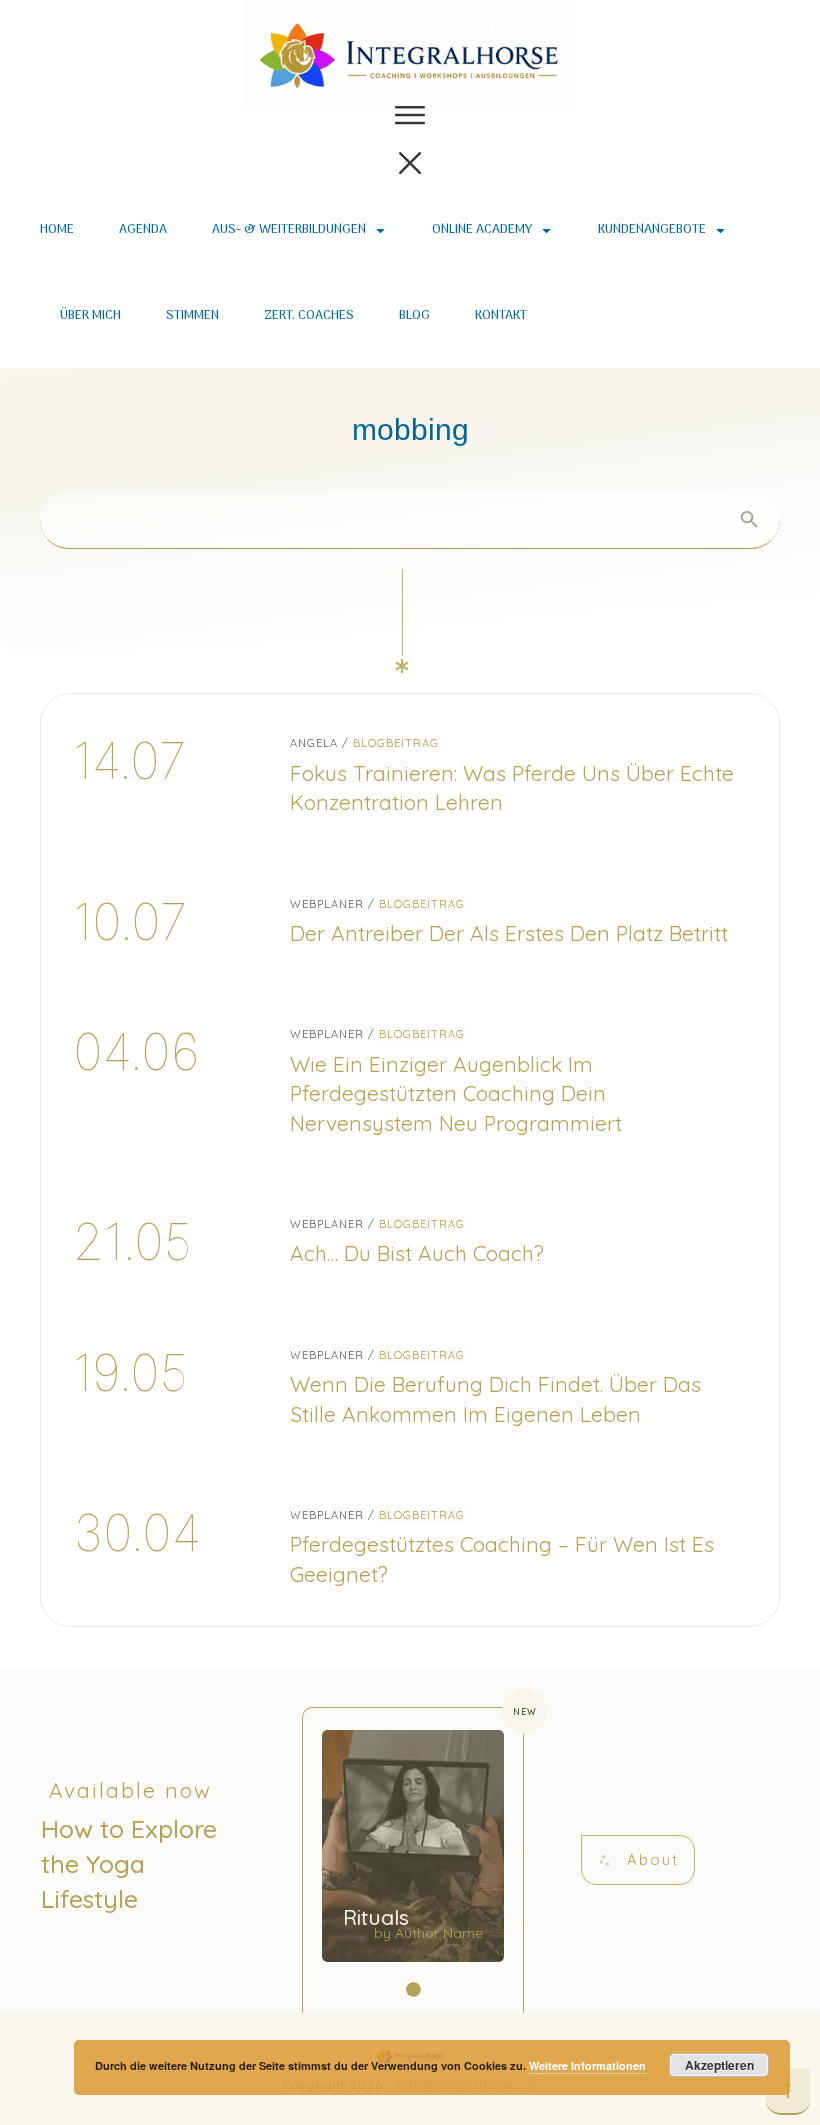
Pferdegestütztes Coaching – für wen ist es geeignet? (410, 1546)
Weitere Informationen (587, 2065)
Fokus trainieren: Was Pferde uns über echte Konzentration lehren (410, 774)
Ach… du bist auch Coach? (410, 1240)
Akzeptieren (719, 2065)
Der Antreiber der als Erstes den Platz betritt (410, 920)
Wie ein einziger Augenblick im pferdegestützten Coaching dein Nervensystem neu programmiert (410, 1080)
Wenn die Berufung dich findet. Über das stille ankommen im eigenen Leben (410, 1386)
